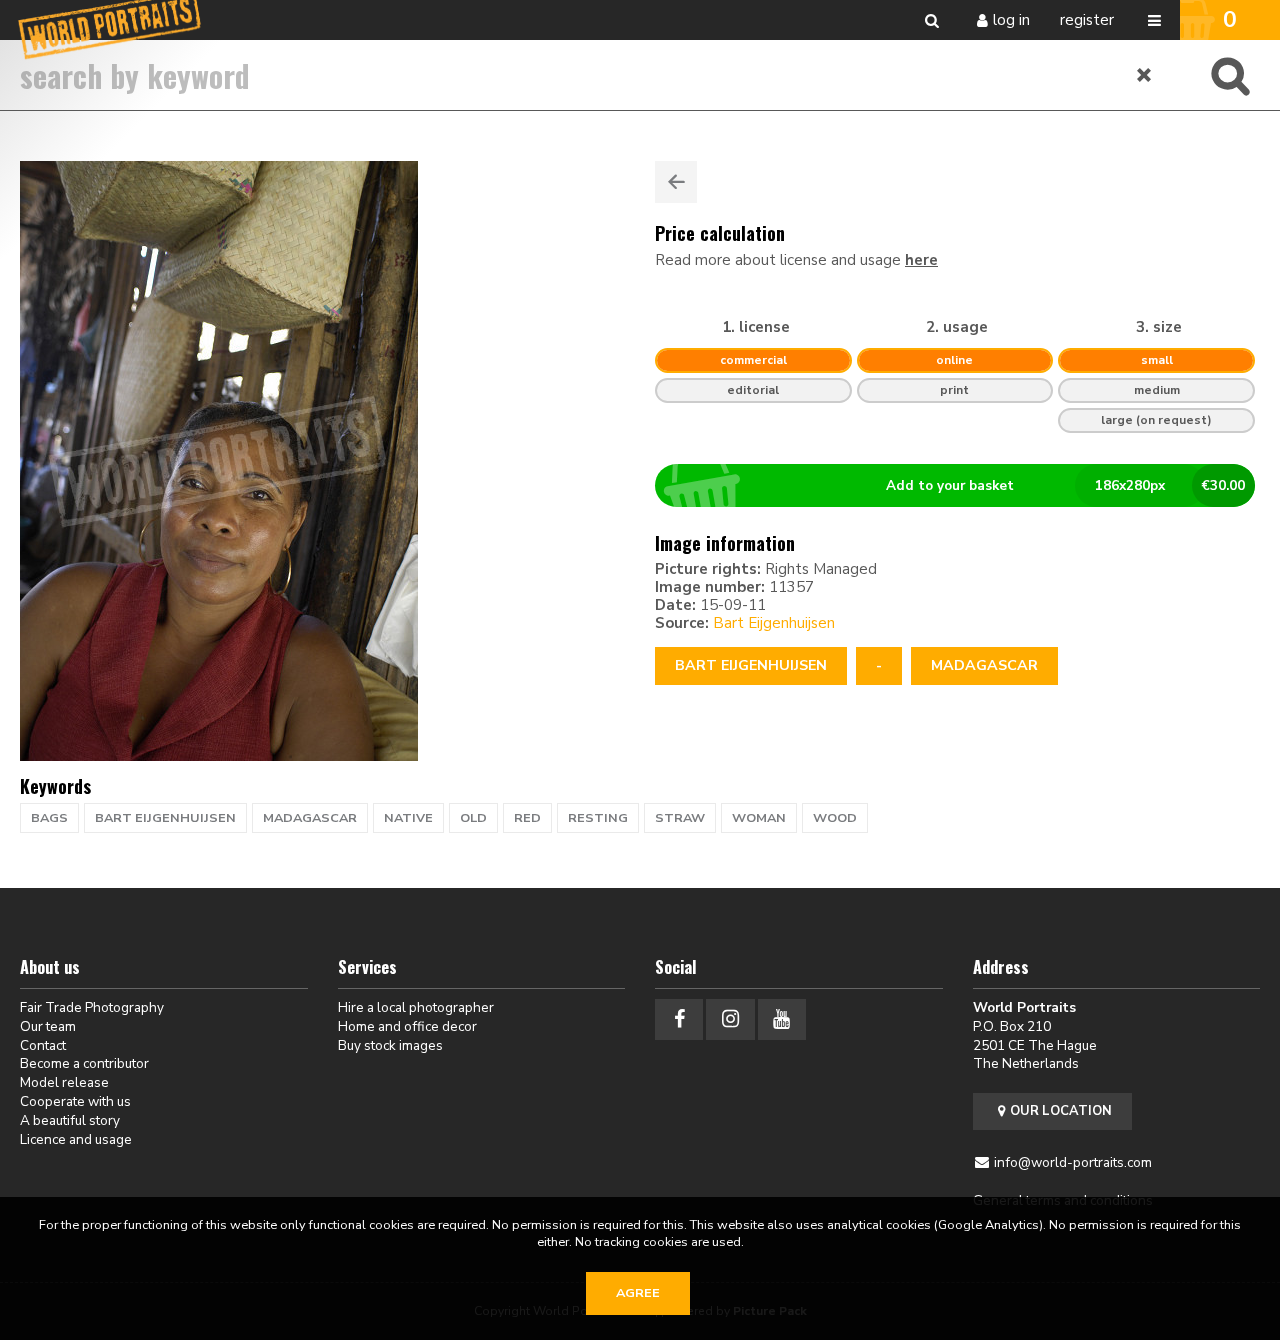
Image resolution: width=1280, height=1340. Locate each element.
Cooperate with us (75, 1101)
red (527, 818)
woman (759, 818)
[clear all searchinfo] (1145, 75)
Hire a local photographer (416, 1007)
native (408, 818)
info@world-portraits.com (1073, 1162)
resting (598, 818)
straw (680, 818)
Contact (43, 1045)
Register (1087, 20)
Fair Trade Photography (92, 1007)
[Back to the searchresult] (676, 182)
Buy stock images (390, 1045)
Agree (638, 1293)
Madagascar (984, 665)
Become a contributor (84, 1063)
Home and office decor (407, 1026)
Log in (1011, 20)
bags (49, 818)
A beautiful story (70, 1120)
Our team (48, 1026)
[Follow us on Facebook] (679, 1019)
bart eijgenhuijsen (165, 818)
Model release (64, 1082)
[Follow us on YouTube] (782, 1019)
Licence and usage (76, 1139)
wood (835, 818)
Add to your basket (1065, 485)
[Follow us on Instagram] (730, 1019)
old (473, 818)
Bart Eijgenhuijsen (774, 623)
